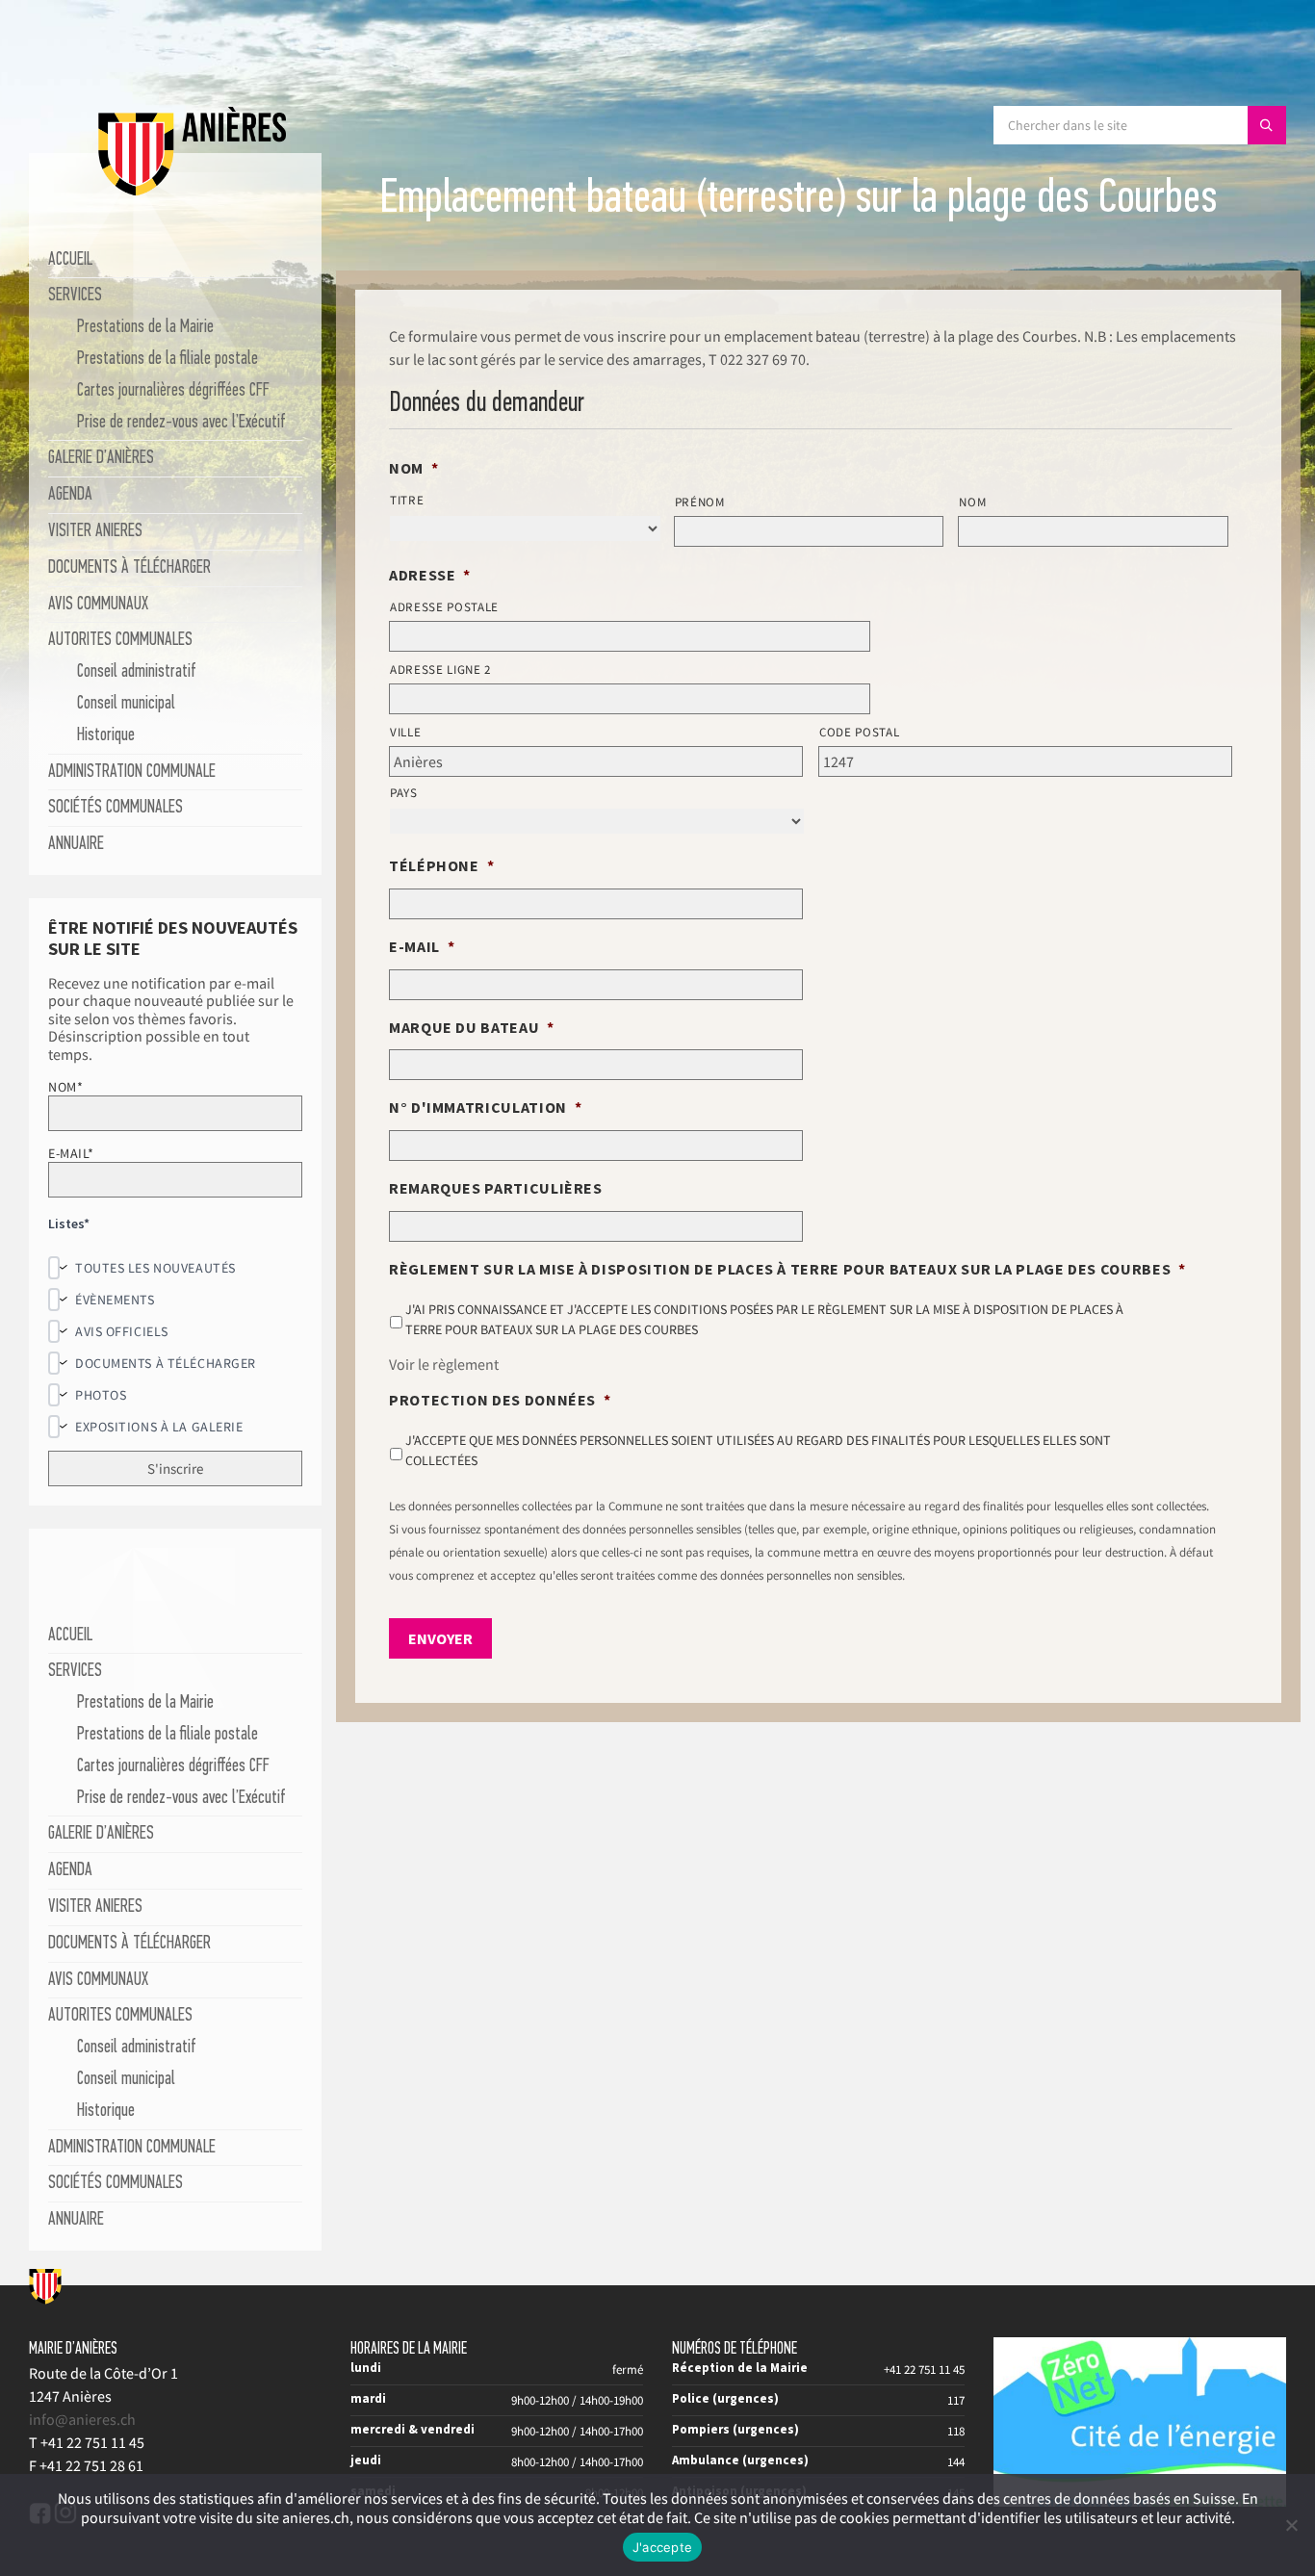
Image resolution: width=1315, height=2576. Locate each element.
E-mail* (71, 1153)
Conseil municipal (126, 704)
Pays (404, 793)
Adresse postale (444, 607)
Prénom (700, 502)
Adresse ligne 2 (440, 670)
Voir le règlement (444, 1364)
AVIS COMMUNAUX (98, 605)
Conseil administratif (137, 672)
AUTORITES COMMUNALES (120, 641)
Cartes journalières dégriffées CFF (173, 391)
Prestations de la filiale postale (168, 360)
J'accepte (662, 2547)
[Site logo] (193, 192)
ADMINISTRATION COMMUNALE (132, 773)
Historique (106, 736)
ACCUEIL (70, 260)
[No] (1291, 2525)
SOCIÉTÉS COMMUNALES (116, 808)
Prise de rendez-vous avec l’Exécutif (181, 423)
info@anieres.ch (82, 2419)
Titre (407, 500)
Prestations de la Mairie (145, 328)
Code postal (859, 732)
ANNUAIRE (76, 845)
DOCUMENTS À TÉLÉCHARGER (129, 568)
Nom (972, 502)
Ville (405, 732)
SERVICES (75, 296)
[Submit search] (1267, 125)
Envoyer (440, 1638)
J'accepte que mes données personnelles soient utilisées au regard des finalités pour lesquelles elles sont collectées (758, 1450)
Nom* (65, 1087)
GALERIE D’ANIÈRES (101, 459)
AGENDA (70, 495)
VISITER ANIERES (95, 532)
